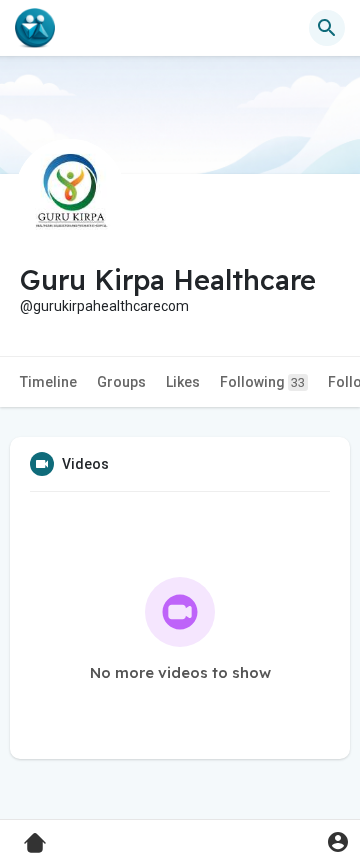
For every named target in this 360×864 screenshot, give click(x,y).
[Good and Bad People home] (35, 28)
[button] (337, 841)
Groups (121, 382)
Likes (183, 382)
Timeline (48, 382)
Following (262, 382)
